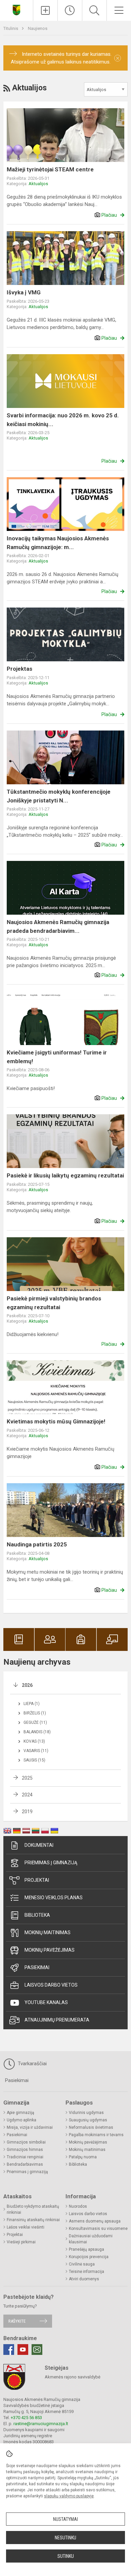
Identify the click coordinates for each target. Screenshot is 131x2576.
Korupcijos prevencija (89, 2257)
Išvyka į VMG (24, 292)
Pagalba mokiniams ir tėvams (96, 2135)
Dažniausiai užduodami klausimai (91, 2239)
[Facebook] (9, 2350)
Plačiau (109, 215)
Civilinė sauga (82, 2264)
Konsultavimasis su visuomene (98, 2229)
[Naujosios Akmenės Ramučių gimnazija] (16, 10)
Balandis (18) (37, 1732)
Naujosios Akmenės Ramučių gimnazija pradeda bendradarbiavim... (58, 926)
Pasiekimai (37, 1967)
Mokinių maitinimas (48, 1933)
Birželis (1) (35, 1713)
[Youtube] (23, 2350)
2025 (27, 1778)
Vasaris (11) (36, 1751)
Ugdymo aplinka (21, 2120)
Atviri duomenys (84, 2279)
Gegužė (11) (35, 1722)
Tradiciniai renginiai (25, 2157)
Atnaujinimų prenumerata (57, 2020)
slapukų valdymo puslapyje (69, 2496)
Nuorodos (78, 2206)
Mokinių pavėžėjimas (50, 1950)
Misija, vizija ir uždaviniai (30, 2127)
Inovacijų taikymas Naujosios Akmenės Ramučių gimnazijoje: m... (58, 543)
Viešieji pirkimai (21, 2242)
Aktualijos (38, 184)
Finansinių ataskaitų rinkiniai (33, 2220)
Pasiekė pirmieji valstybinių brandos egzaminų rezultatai (54, 1303)
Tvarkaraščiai (32, 2064)
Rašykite (17, 2321)
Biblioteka (37, 1915)
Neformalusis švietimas (91, 2127)
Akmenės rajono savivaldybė (73, 2377)
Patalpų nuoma (83, 2157)
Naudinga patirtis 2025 (37, 1544)
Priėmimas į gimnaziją (51, 1863)
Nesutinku (65, 2538)
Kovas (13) (34, 1741)
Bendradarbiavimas (25, 2164)
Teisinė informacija (86, 2272)
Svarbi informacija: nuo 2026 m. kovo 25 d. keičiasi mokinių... (63, 420)
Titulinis (11, 28)
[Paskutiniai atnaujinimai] (70, 10)
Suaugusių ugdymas (88, 2120)
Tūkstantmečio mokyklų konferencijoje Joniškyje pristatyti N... (59, 796)
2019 (27, 1812)
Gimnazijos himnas (25, 2150)
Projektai (37, 1880)
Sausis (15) (34, 1760)
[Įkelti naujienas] (45, 10)
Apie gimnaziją (20, 2113)
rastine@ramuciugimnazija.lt (41, 2424)
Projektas (19, 669)
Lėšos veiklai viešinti (26, 2227)
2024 (27, 1795)
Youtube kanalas (46, 2002)
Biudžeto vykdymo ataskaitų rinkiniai (33, 2209)
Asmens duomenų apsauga (95, 2221)
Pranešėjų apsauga (86, 2249)
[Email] (37, 2350)
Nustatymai (65, 2519)
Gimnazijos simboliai (26, 2142)
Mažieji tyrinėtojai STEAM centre (50, 169)
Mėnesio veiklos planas (54, 1898)
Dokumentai (39, 1845)
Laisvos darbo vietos (51, 1985)
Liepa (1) (32, 1704)
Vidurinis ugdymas (86, 2113)
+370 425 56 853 (26, 2418)
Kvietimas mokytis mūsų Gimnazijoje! (56, 1421)
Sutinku (66, 2556)
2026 (27, 1685)
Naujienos (38, 28)
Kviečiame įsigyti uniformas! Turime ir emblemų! (57, 1057)
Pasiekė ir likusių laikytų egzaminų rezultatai (65, 1175)
